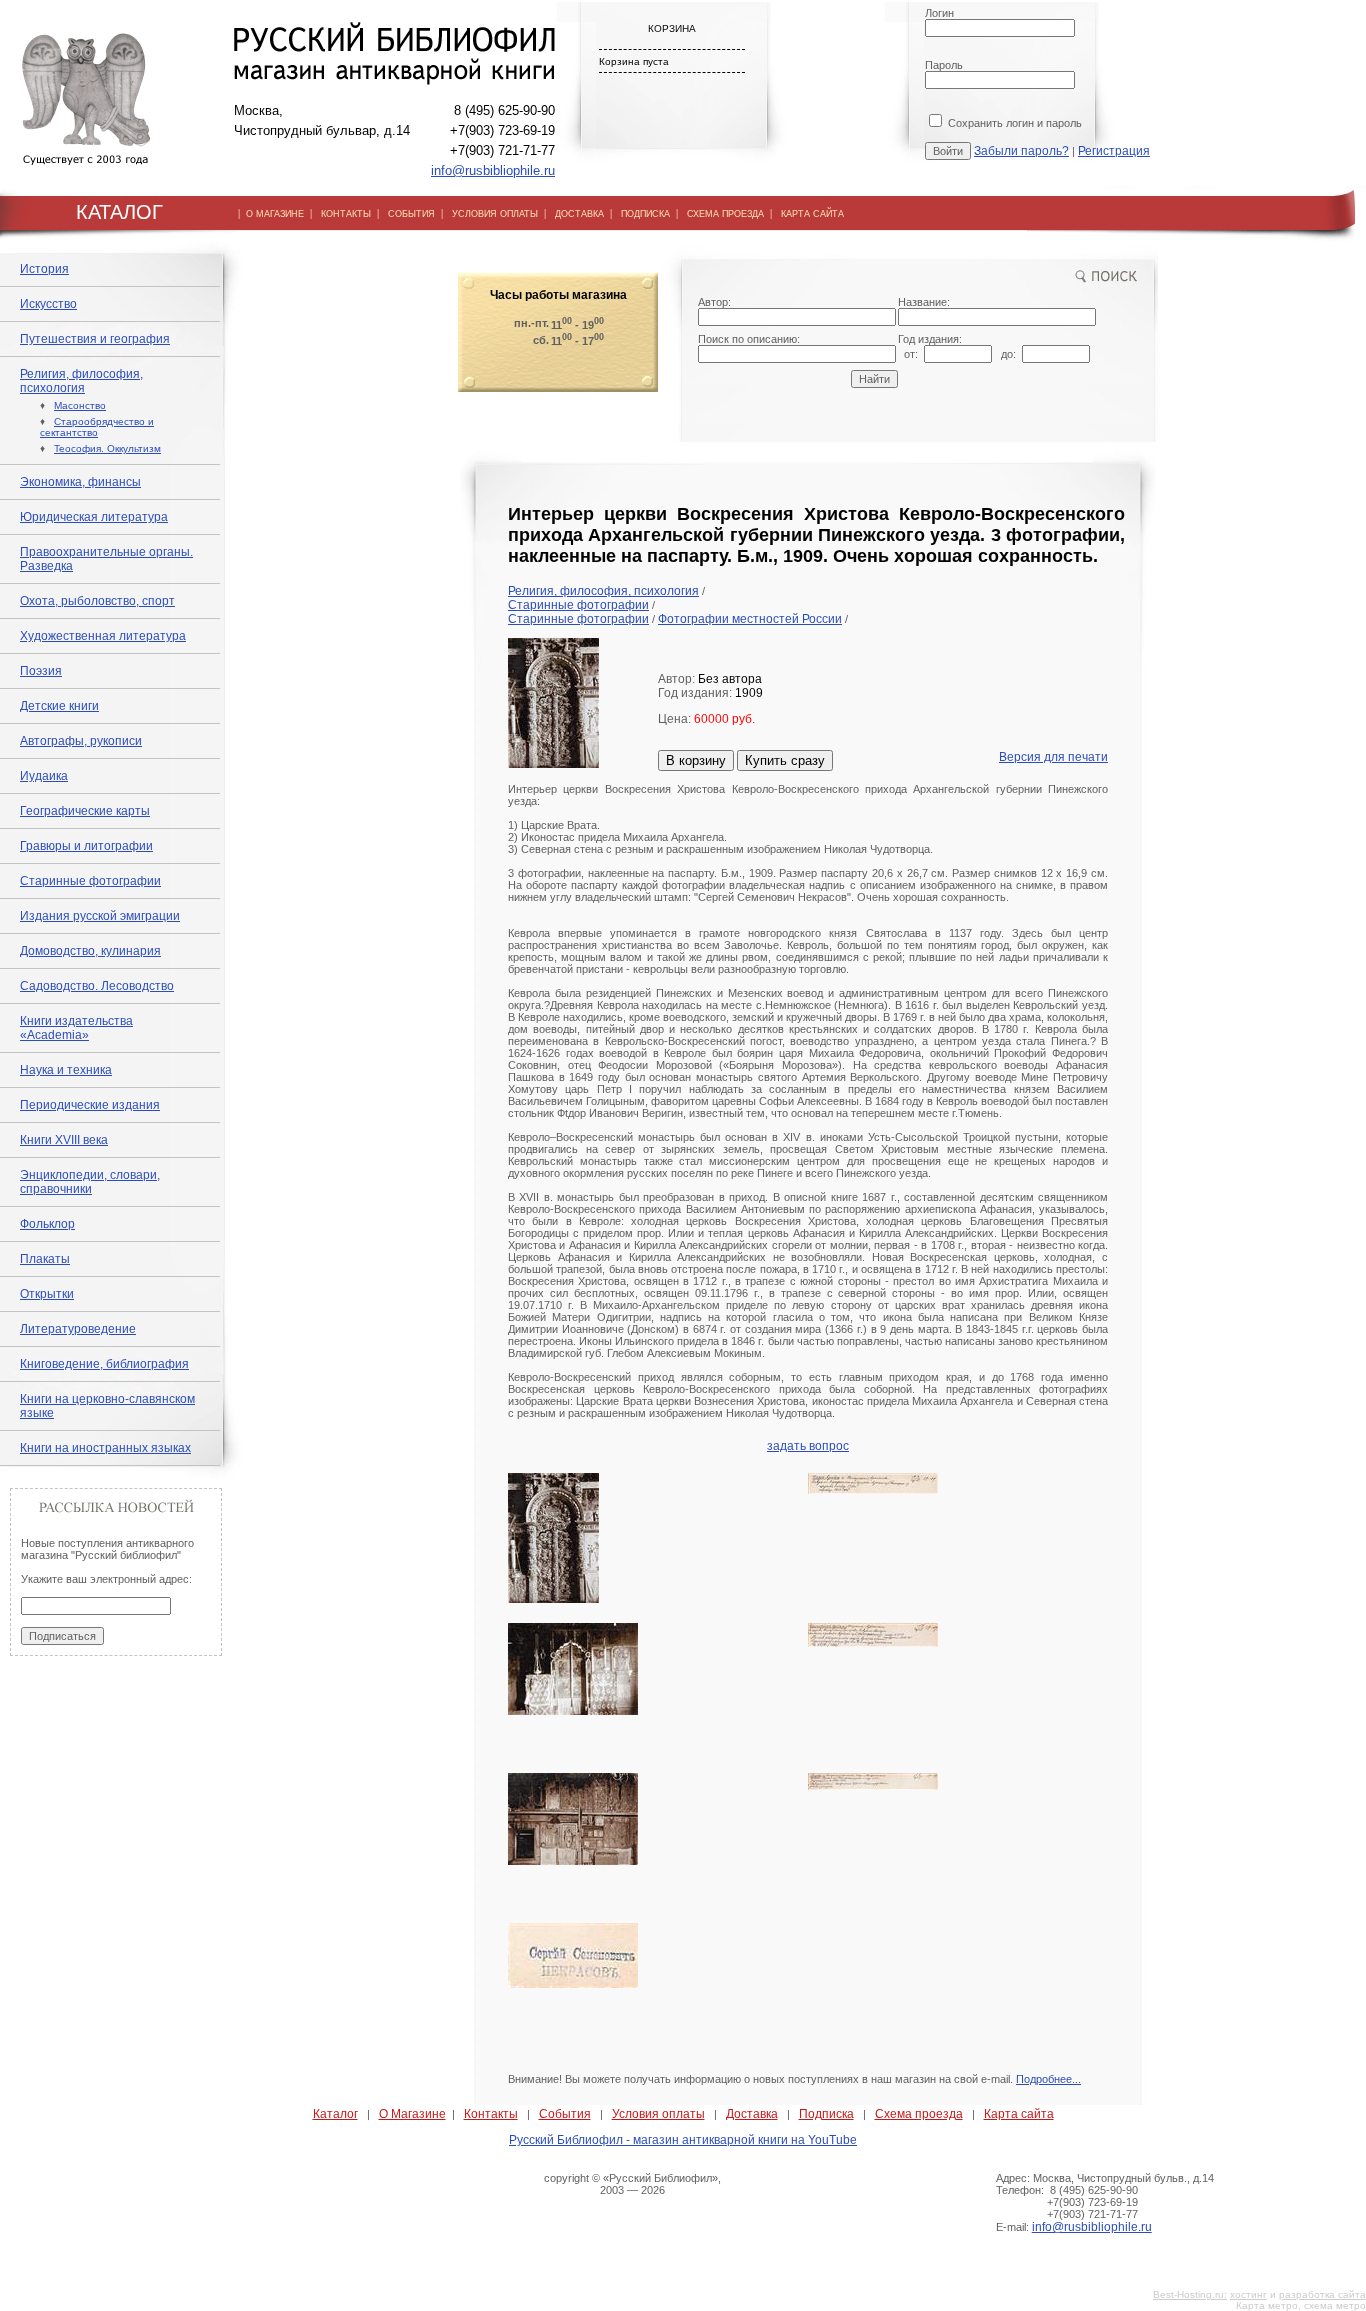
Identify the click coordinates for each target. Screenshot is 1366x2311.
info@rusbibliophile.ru (493, 170)
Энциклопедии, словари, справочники (90, 1182)
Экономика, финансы (80, 482)
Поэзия (41, 671)
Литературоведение (78, 1329)
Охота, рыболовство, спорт (97, 601)
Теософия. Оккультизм (107, 448)
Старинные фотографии (90, 881)
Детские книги (59, 706)
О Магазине (412, 2114)
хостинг (1248, 2294)
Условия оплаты (658, 2114)
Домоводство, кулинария (90, 951)
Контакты (491, 2114)
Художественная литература (103, 636)
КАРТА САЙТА (812, 214)
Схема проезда (919, 2114)
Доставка (752, 2114)
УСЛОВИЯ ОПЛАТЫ (495, 214)
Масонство (80, 405)
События (565, 2114)
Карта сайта (1019, 2114)
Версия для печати (1053, 757)
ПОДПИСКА (645, 214)
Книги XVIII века (64, 1140)
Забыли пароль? (1021, 151)
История (44, 269)
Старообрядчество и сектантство (97, 427)
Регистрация (1114, 151)
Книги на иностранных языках (105, 1448)
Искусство (48, 304)
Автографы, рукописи (81, 741)
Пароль (944, 65)
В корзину (696, 760)
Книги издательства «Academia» (76, 1028)
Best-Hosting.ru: (1190, 2294)
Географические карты (85, 811)
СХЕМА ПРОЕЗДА (725, 214)
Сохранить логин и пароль (1013, 123)
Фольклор (47, 1224)
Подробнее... (1048, 2079)
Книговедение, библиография (104, 1364)
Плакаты (45, 1259)
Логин (939, 13)
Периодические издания (90, 1105)
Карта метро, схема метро (1301, 2305)
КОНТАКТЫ (346, 214)
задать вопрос (808, 1446)
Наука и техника (66, 1070)
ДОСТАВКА (579, 214)
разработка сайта (1322, 2294)
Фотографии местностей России (750, 619)
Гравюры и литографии (86, 846)
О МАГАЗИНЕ (275, 214)
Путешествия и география (95, 339)
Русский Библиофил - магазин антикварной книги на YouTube (683, 2140)
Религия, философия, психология (81, 381)
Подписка (826, 2114)
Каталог (335, 2114)
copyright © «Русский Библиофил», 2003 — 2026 (632, 2184)
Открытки (47, 1294)
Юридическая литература (94, 517)
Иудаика (44, 776)
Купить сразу (785, 760)
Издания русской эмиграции (100, 916)
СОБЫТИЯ (411, 214)
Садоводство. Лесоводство (97, 986)
